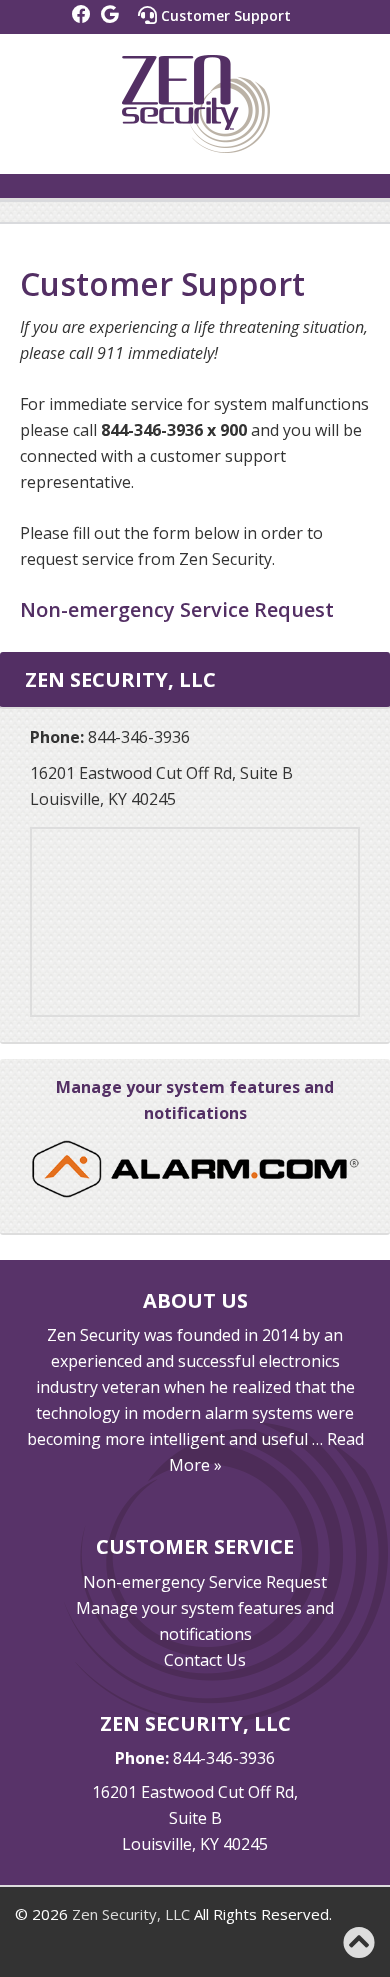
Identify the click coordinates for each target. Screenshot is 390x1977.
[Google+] (110, 14)
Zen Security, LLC (131, 1914)
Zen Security (195, 104)
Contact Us (205, 1660)
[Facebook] (81, 14)
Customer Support (224, 15)
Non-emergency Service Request (205, 1582)
